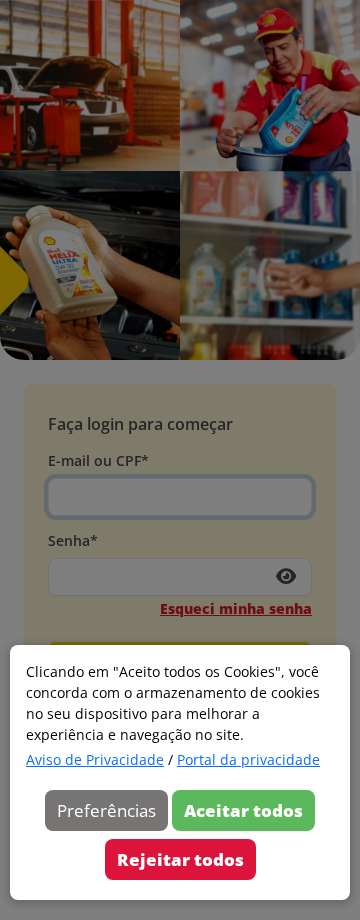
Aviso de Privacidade (95, 759)
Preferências (106, 810)
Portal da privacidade (248, 759)
